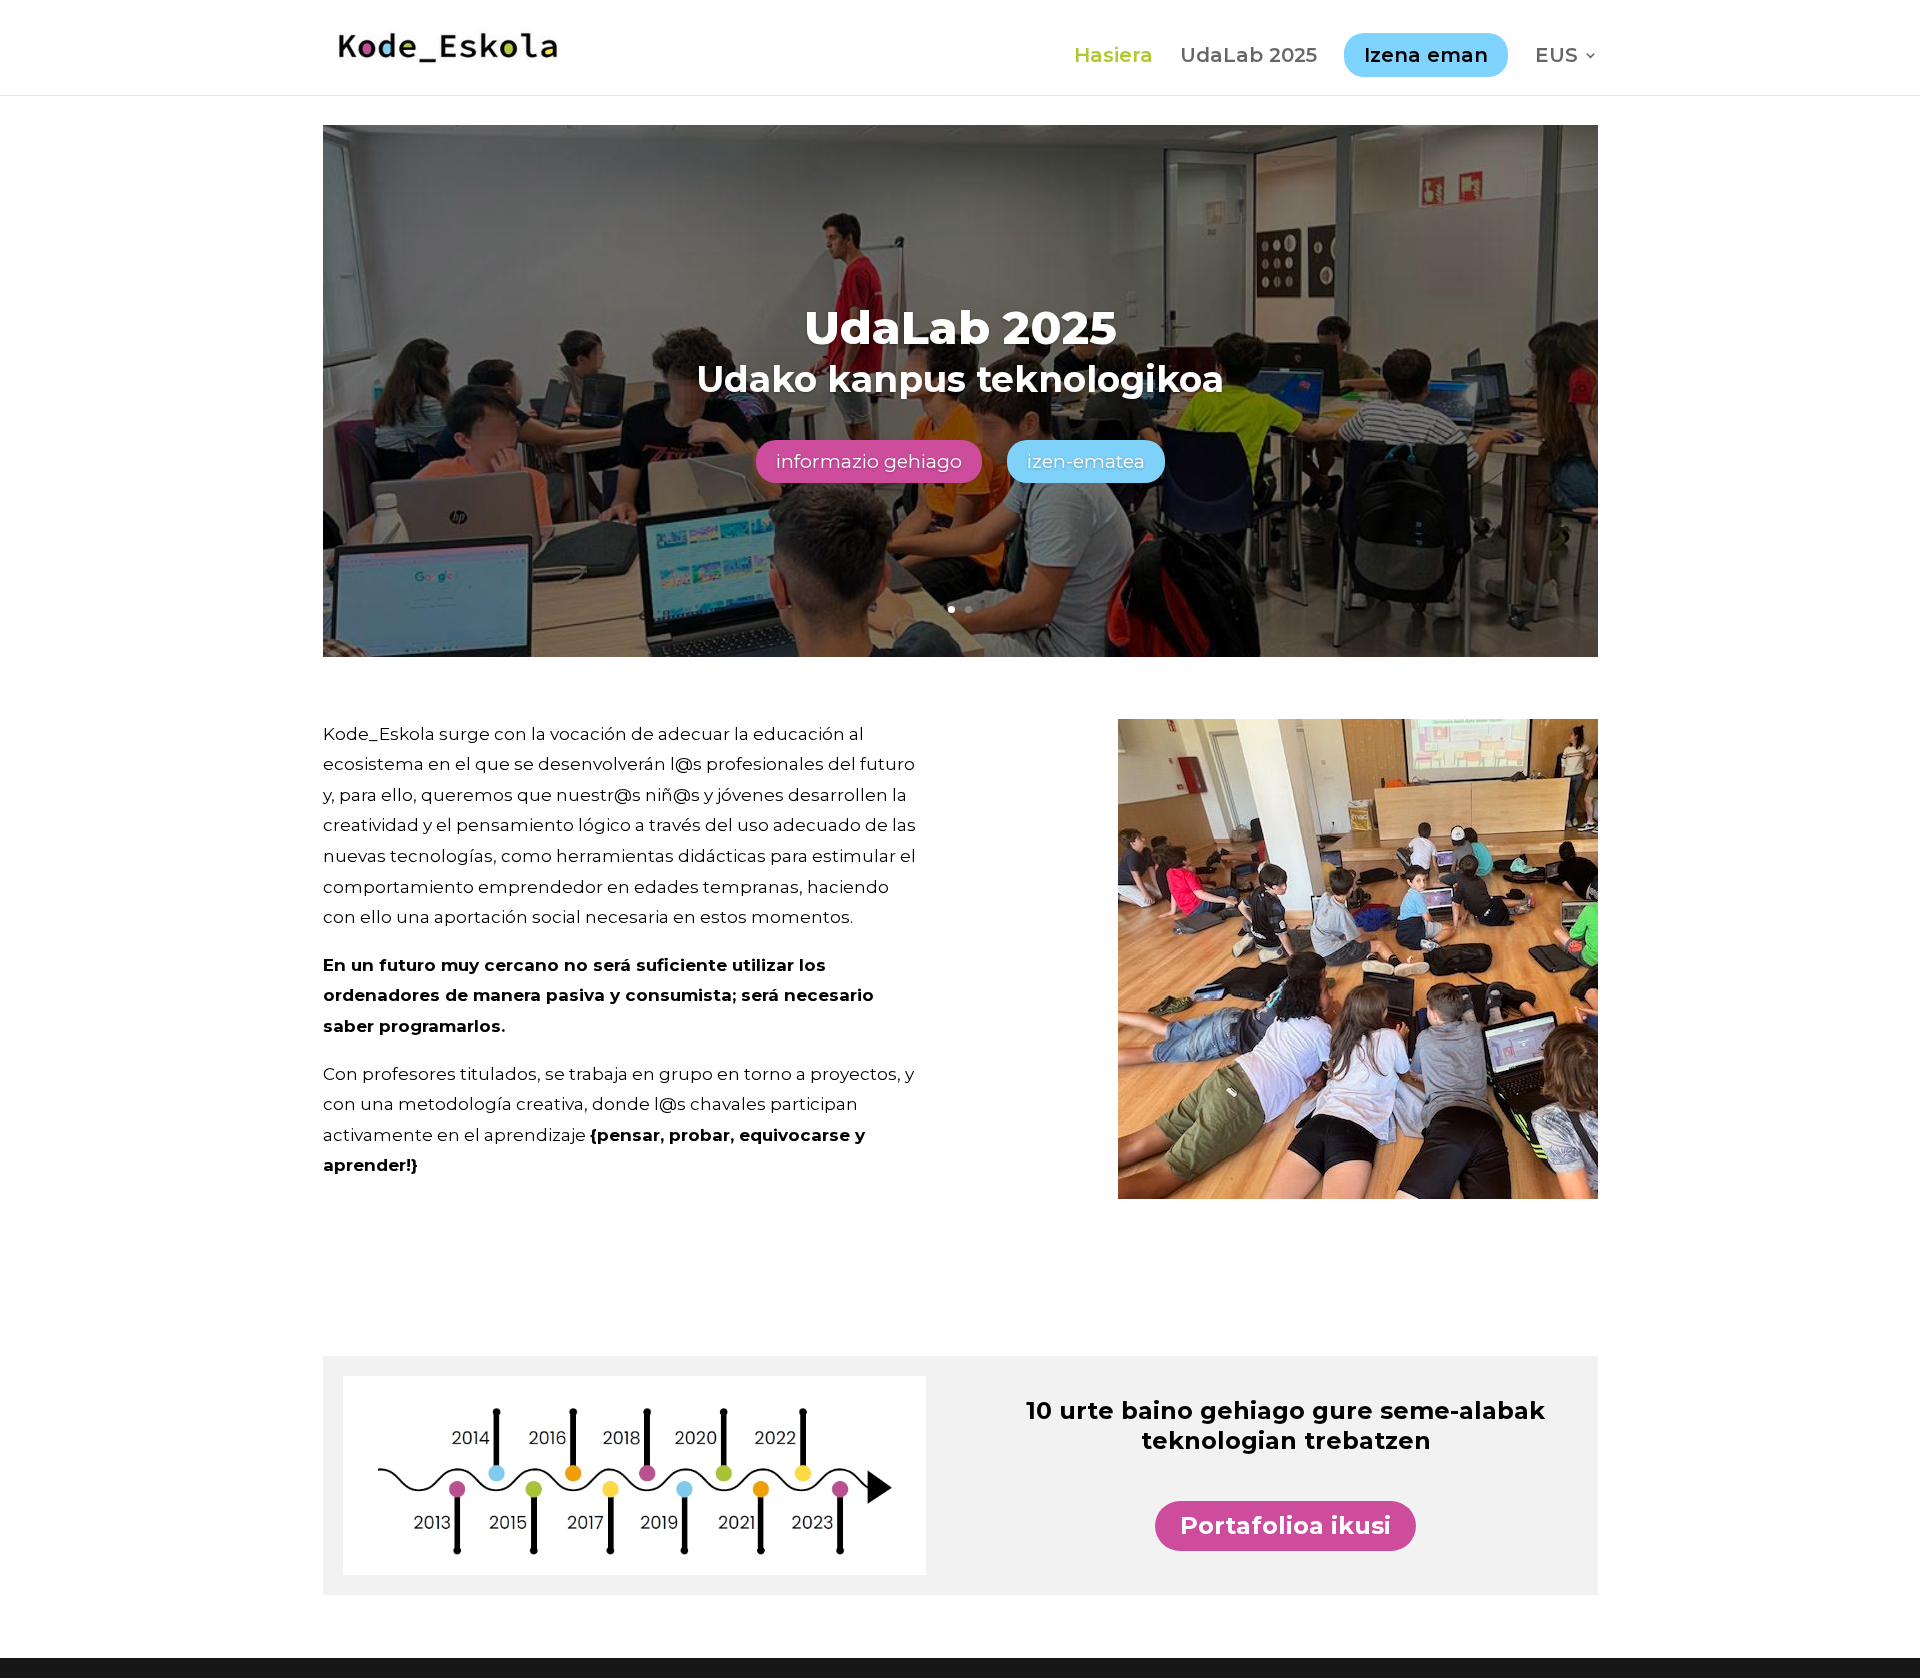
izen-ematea (1086, 461)
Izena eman (1426, 55)
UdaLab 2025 (1248, 57)
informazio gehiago (869, 461)
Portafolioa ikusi (1285, 1525)
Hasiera (1113, 57)
